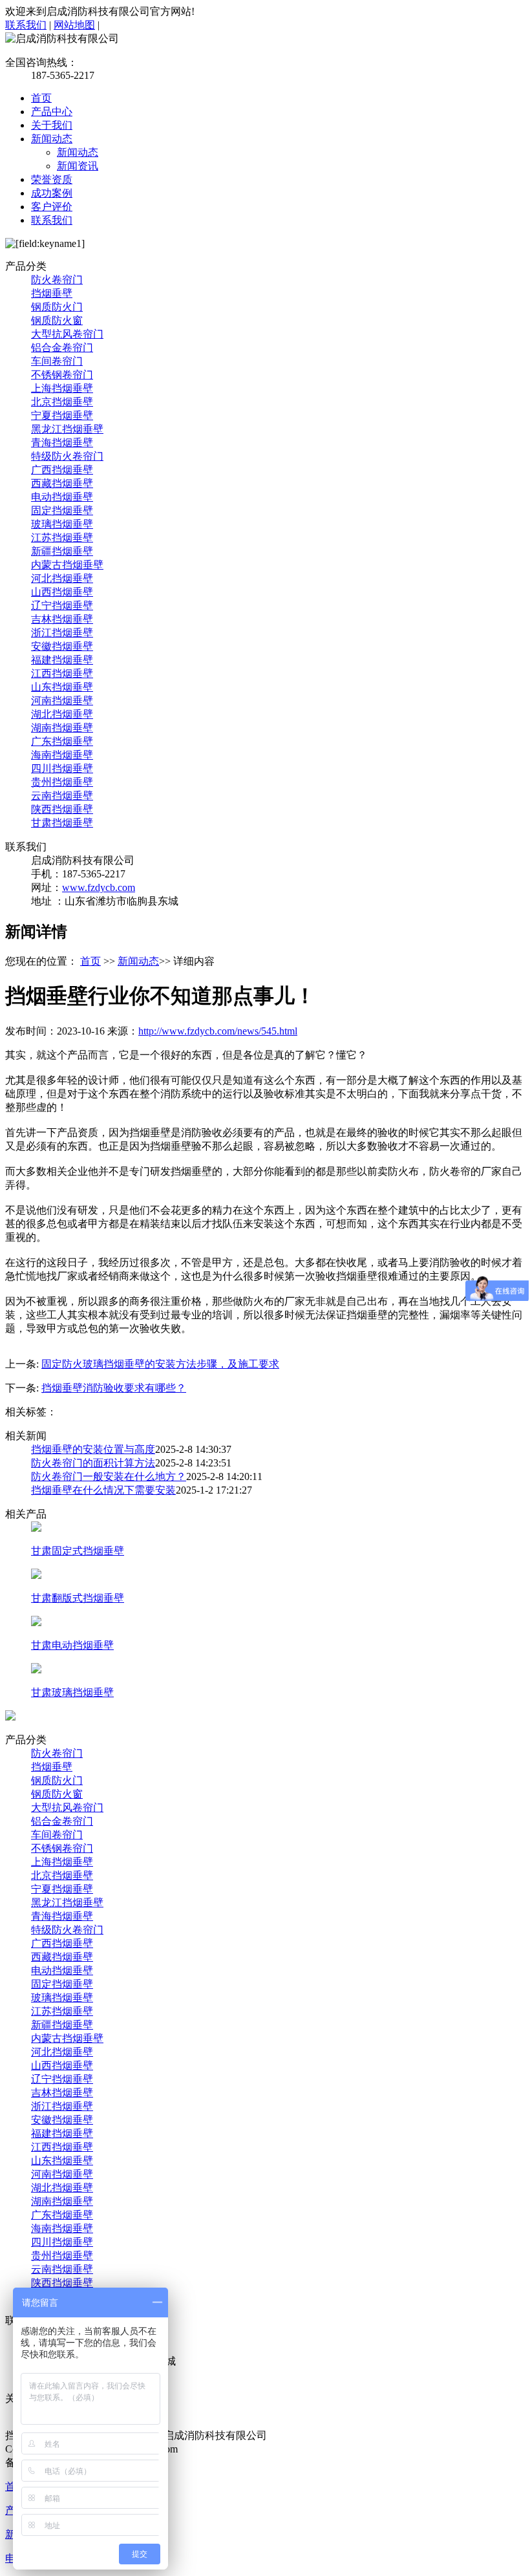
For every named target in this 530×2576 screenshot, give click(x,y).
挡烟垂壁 (52, 293)
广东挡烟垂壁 (62, 741)
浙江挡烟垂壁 (62, 633)
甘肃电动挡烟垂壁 (72, 1645)
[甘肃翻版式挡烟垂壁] (36, 1575)
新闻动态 (52, 139)
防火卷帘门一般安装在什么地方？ (109, 1476)
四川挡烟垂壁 (62, 768)
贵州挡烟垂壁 (62, 782)
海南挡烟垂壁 (62, 755)
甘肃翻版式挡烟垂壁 (78, 1598)
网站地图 (74, 25)
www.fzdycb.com (99, 887)
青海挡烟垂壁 (62, 443)
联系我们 (26, 25)
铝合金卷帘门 (62, 348)
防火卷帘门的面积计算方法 (93, 1463)
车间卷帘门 (57, 361)
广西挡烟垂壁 (62, 470)
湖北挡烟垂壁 (62, 714)
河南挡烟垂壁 (62, 701)
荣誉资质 (52, 179)
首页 (41, 98)
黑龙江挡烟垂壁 (67, 429)
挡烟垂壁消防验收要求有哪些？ (114, 1388)
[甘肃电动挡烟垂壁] (36, 1623)
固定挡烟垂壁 (62, 510)
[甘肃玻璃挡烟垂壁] (36, 1670)
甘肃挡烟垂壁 (62, 823)
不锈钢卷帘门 (62, 375)
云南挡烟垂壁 (62, 796)
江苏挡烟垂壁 (62, 538)
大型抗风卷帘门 (67, 334)
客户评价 (52, 207)
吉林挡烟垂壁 (62, 619)
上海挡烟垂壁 (62, 388)
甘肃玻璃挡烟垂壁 (72, 1692)
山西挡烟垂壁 (62, 592)
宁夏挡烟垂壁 (62, 415)
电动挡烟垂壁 (62, 497)
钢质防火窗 (57, 320)
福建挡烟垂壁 (62, 660)
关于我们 (52, 125)
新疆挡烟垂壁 (62, 551)
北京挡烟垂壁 (62, 402)
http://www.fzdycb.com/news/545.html (218, 1031)
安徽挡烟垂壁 (62, 646)
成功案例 (52, 193)
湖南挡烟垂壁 (62, 728)
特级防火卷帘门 (67, 456)
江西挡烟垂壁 (62, 673)
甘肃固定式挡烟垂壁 (78, 1551)
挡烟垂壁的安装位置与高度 (93, 1449)
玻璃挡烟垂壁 (62, 524)
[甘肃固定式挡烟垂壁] (36, 1528)
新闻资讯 (78, 166)
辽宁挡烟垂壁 (62, 606)
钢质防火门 (57, 307)
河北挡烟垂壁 (62, 578)
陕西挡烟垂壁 (62, 809)
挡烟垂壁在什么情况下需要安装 (103, 1490)
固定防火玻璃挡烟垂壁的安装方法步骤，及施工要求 (160, 1364)
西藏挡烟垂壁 (62, 483)
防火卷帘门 (57, 280)
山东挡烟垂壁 (62, 687)
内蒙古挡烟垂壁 (67, 565)
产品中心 (52, 112)
